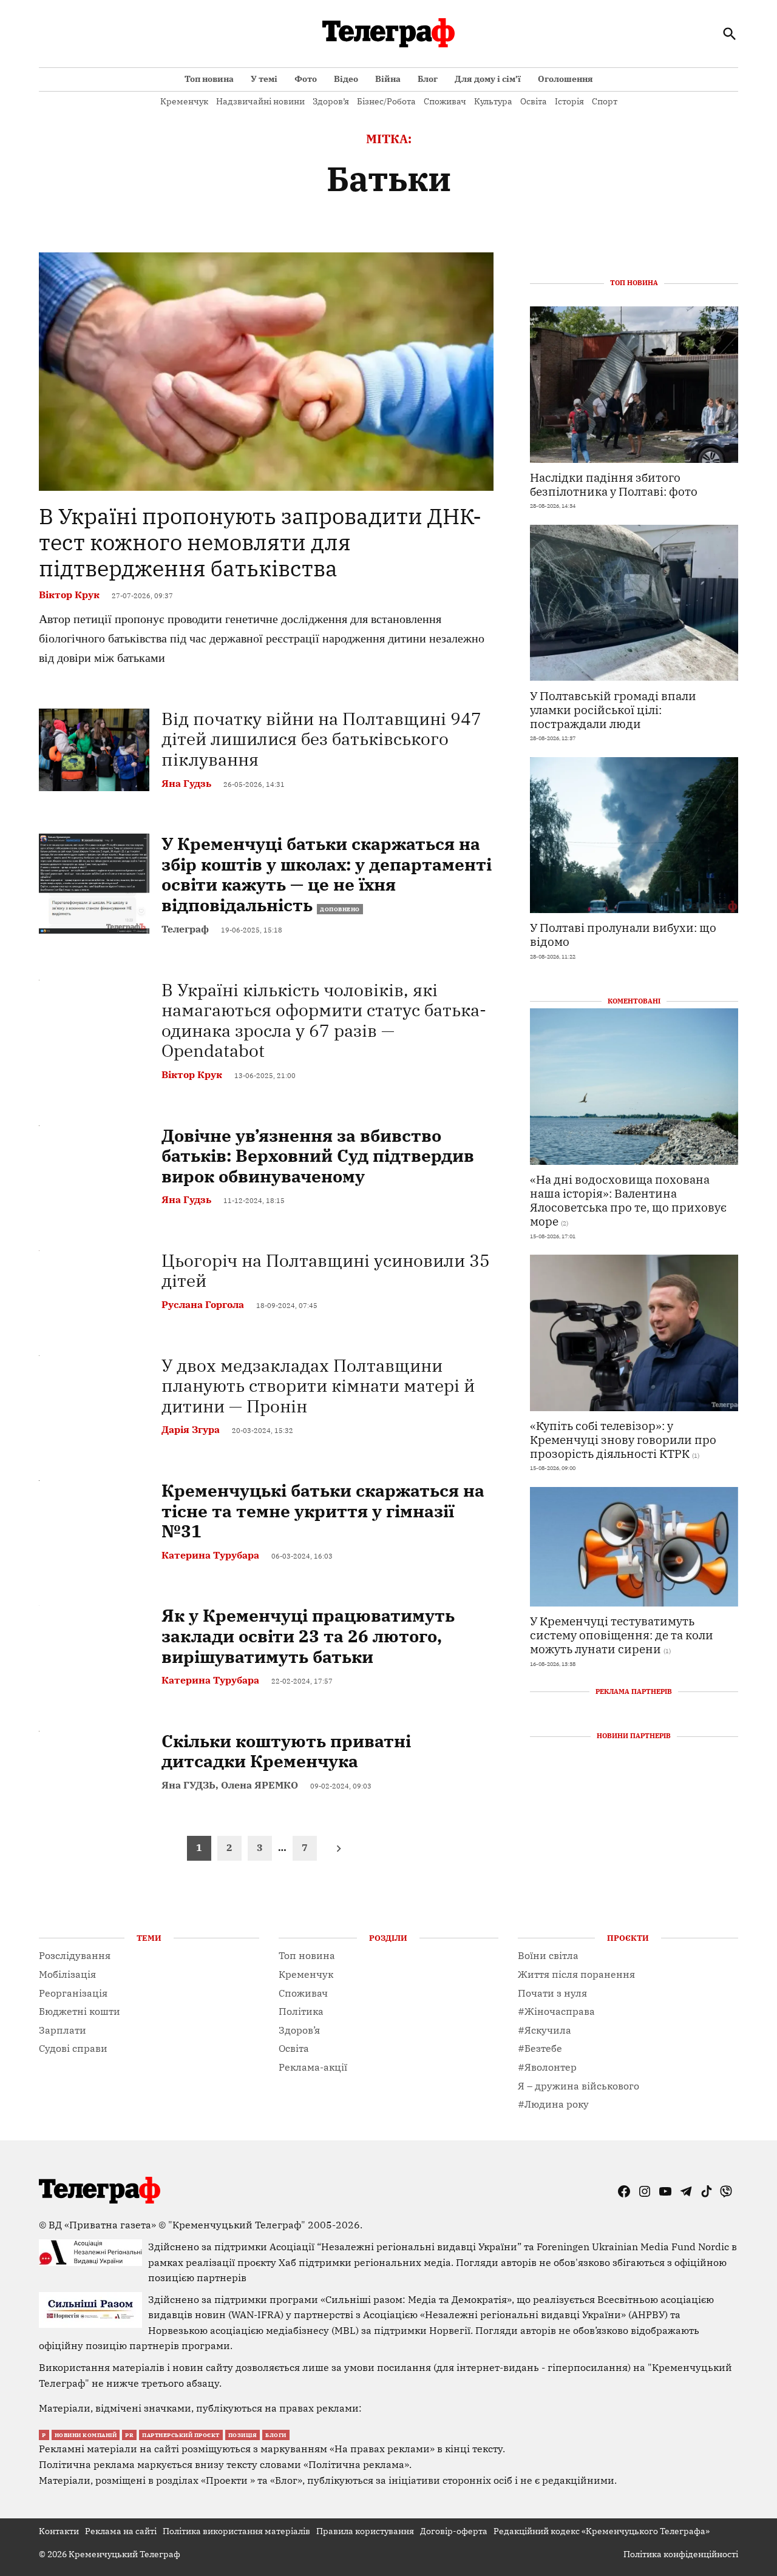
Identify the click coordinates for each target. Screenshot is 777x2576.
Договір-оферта (454, 2531)
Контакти (59, 2531)
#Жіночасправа (556, 2011)
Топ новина (209, 79)
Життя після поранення (576, 1974)
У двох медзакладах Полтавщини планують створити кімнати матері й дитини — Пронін (318, 1386)
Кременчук (184, 101)
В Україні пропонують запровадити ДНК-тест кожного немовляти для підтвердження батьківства (260, 542)
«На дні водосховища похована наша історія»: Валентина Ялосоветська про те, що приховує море (628, 1199)
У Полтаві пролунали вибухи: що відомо (623, 934)
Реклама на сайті (121, 2531)
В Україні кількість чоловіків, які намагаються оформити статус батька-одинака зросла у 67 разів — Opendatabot (324, 1020)
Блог (428, 79)
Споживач (445, 101)
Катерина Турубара (210, 1555)
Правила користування (365, 2531)
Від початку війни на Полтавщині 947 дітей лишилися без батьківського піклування (321, 739)
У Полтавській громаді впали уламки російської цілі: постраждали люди (613, 709)
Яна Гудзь (186, 783)
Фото (306, 79)
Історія (569, 101)
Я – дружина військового (579, 2086)
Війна (388, 79)
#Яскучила (545, 2030)
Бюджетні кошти (80, 2011)
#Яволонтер (547, 2067)
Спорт (605, 101)
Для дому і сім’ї (488, 79)
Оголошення (565, 79)
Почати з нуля (552, 1993)
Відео (346, 79)
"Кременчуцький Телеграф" (237, 2225)
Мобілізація (67, 1974)
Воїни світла (548, 1955)
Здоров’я (331, 101)
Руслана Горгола (203, 1304)
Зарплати (63, 2030)
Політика (301, 2011)
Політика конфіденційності (681, 2554)
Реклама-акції (313, 2067)
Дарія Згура (191, 1429)
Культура (493, 101)
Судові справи (73, 2048)
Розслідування (75, 1955)
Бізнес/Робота (386, 101)
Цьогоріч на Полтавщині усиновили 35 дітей (326, 1271)
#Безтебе (540, 2048)
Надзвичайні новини (260, 101)
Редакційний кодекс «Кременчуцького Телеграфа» (602, 2531)
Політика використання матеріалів (236, 2531)
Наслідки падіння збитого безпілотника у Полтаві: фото (614, 484)
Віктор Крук (69, 595)
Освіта (534, 101)
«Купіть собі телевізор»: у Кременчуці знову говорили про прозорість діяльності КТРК (623, 1439)
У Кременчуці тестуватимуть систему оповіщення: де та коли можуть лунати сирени (622, 1634)
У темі (264, 79)
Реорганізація (73, 1993)
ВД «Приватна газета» (103, 2225)
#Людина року (553, 2104)
